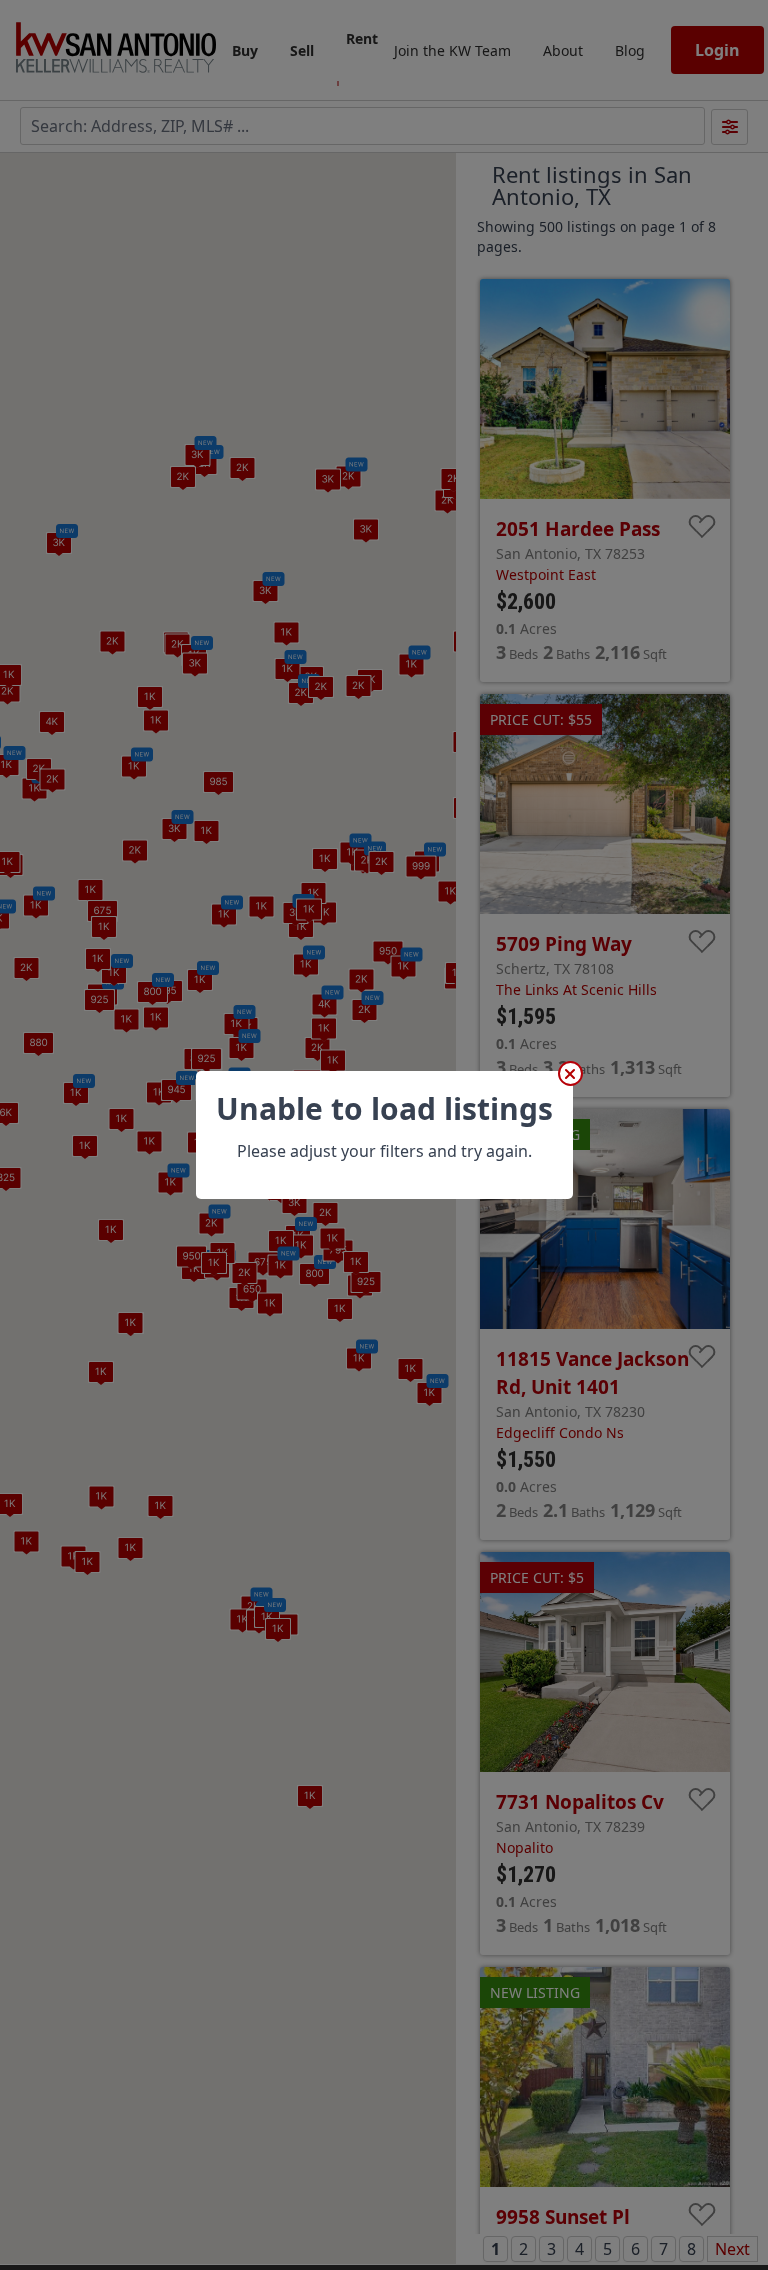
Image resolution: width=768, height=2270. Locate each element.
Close (570, 1073)
